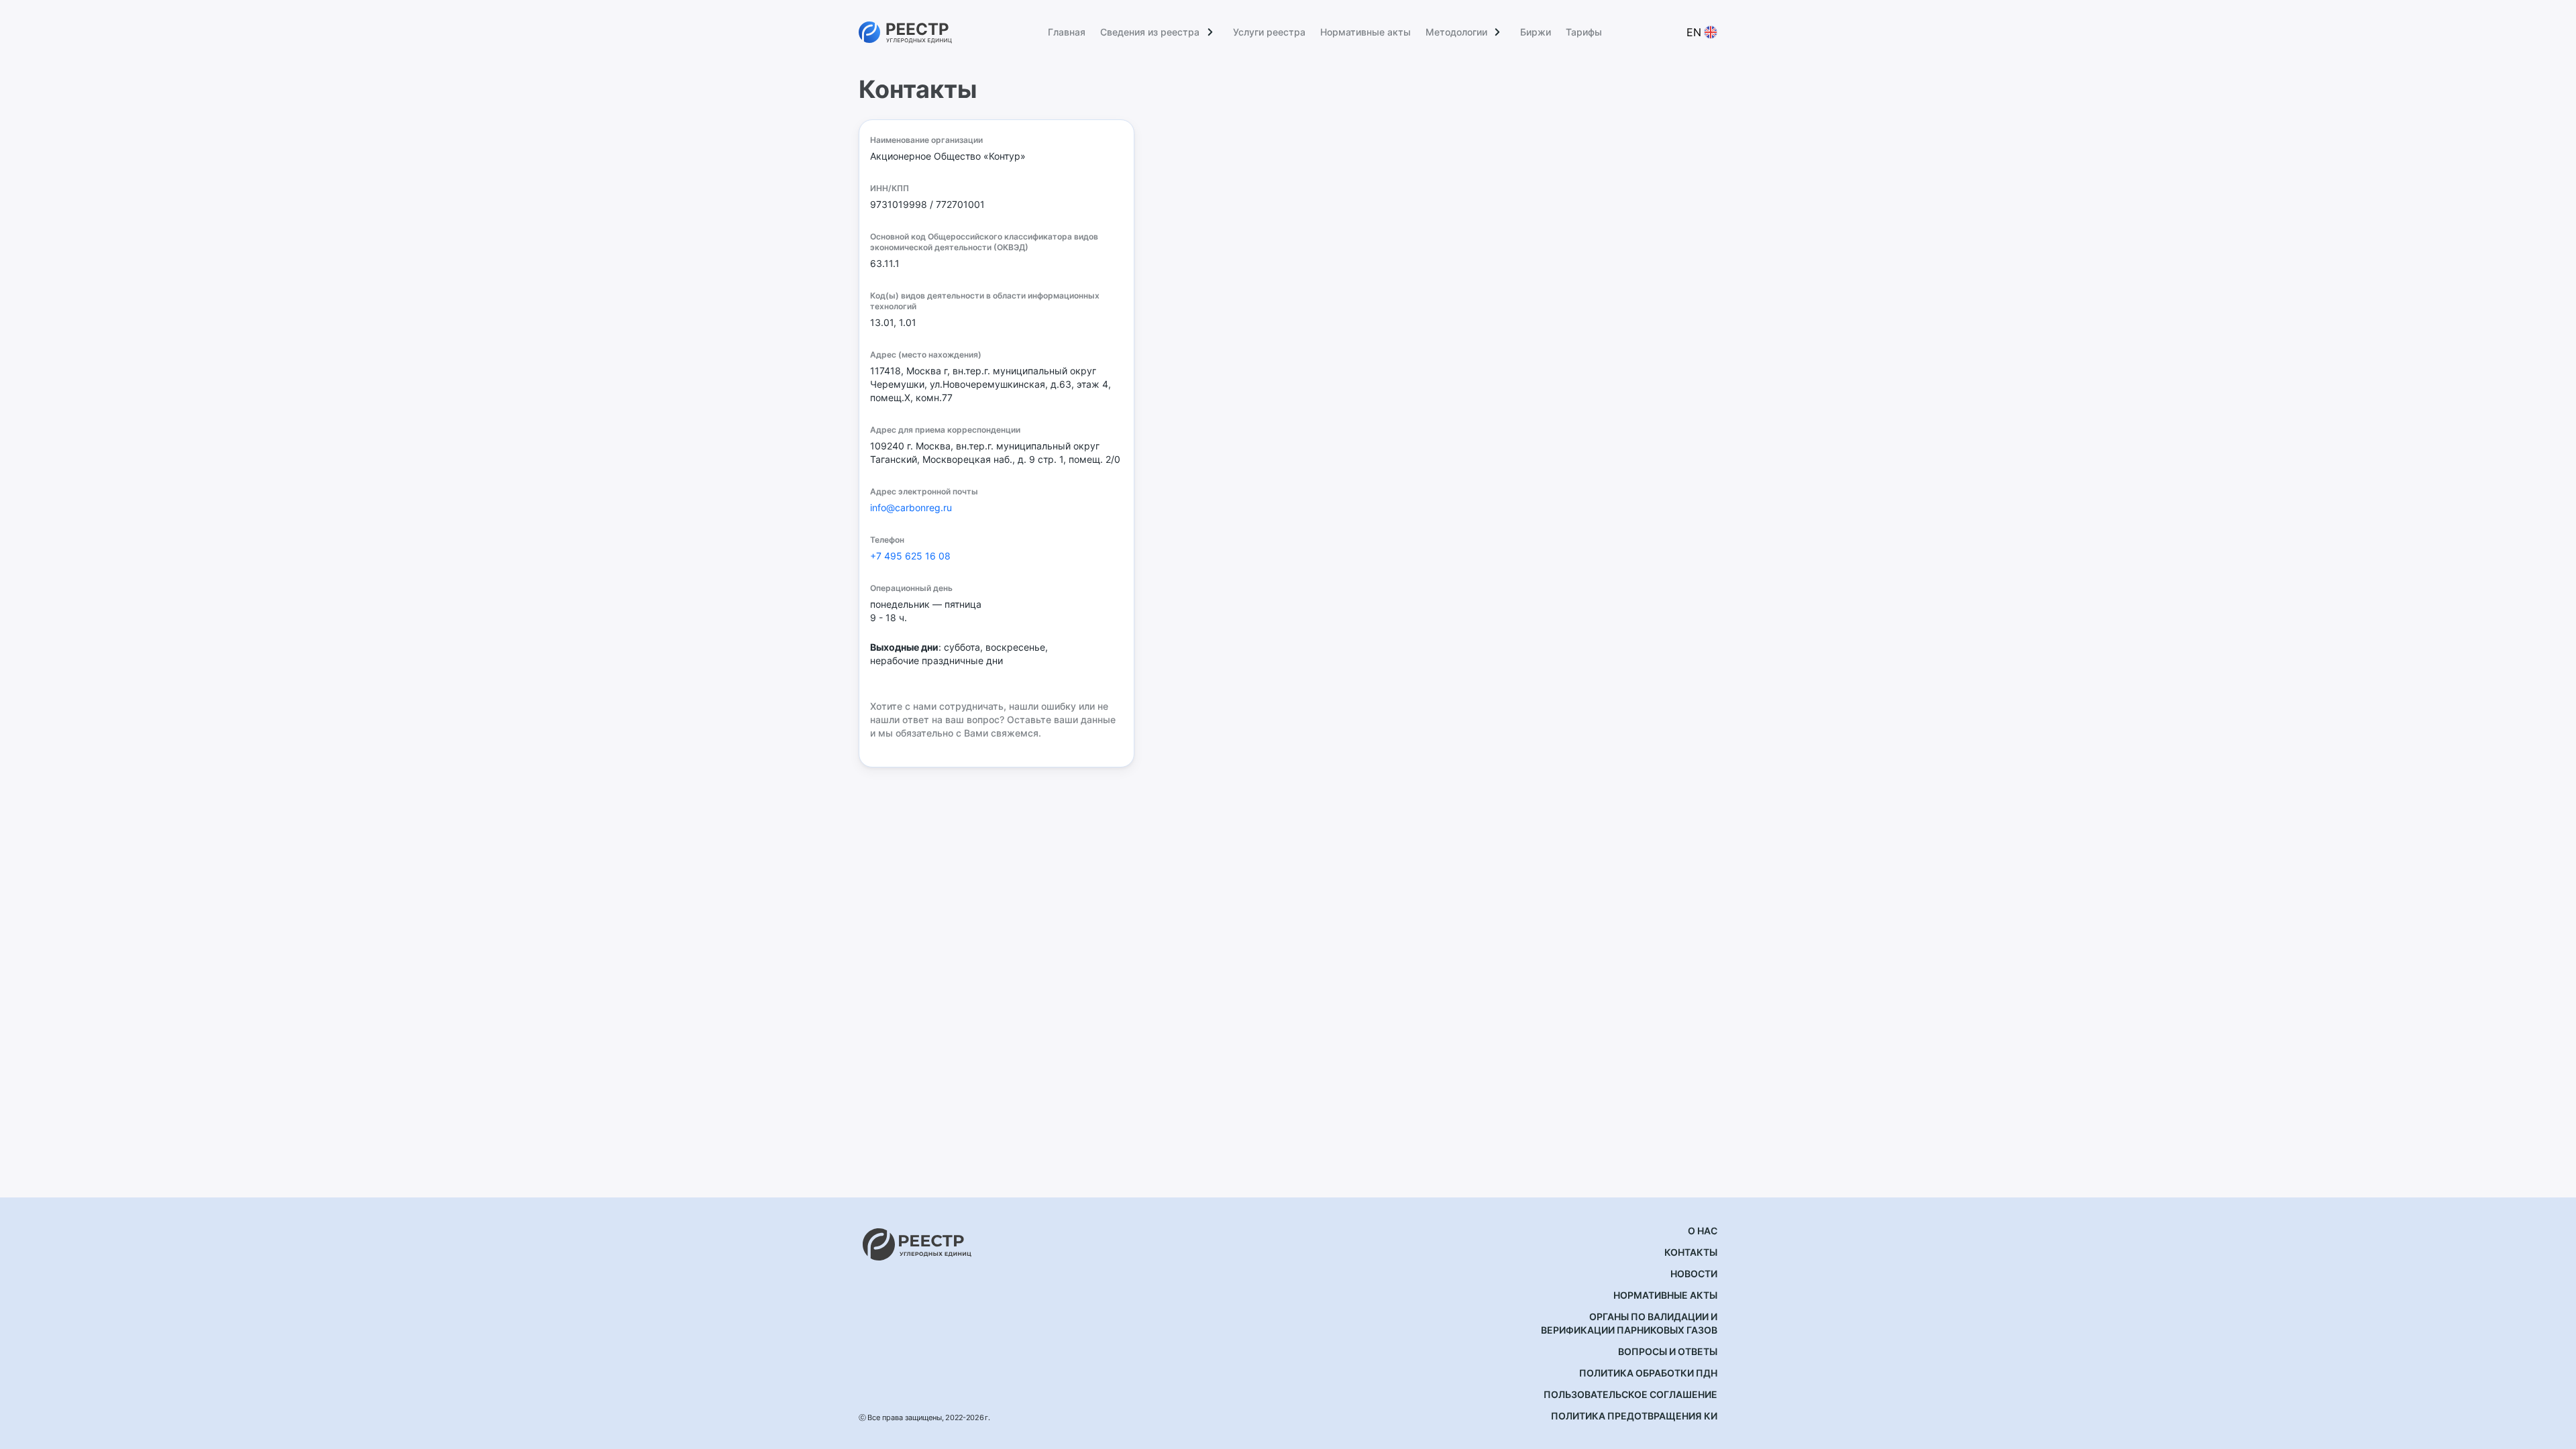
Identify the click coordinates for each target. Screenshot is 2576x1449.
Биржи (1536, 32)
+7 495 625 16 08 (910, 556)
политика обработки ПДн (1648, 1373)
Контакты (1691, 1252)
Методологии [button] (1456, 32)
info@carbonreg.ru (911, 507)
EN (1694, 32)
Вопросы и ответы (1668, 1351)
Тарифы (1584, 32)
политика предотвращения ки (1634, 1416)
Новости (1694, 1274)
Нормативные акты (1365, 32)
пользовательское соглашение (1630, 1394)
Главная (1067, 32)
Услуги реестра (1269, 32)
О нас (1703, 1231)
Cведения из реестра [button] (1150, 32)
